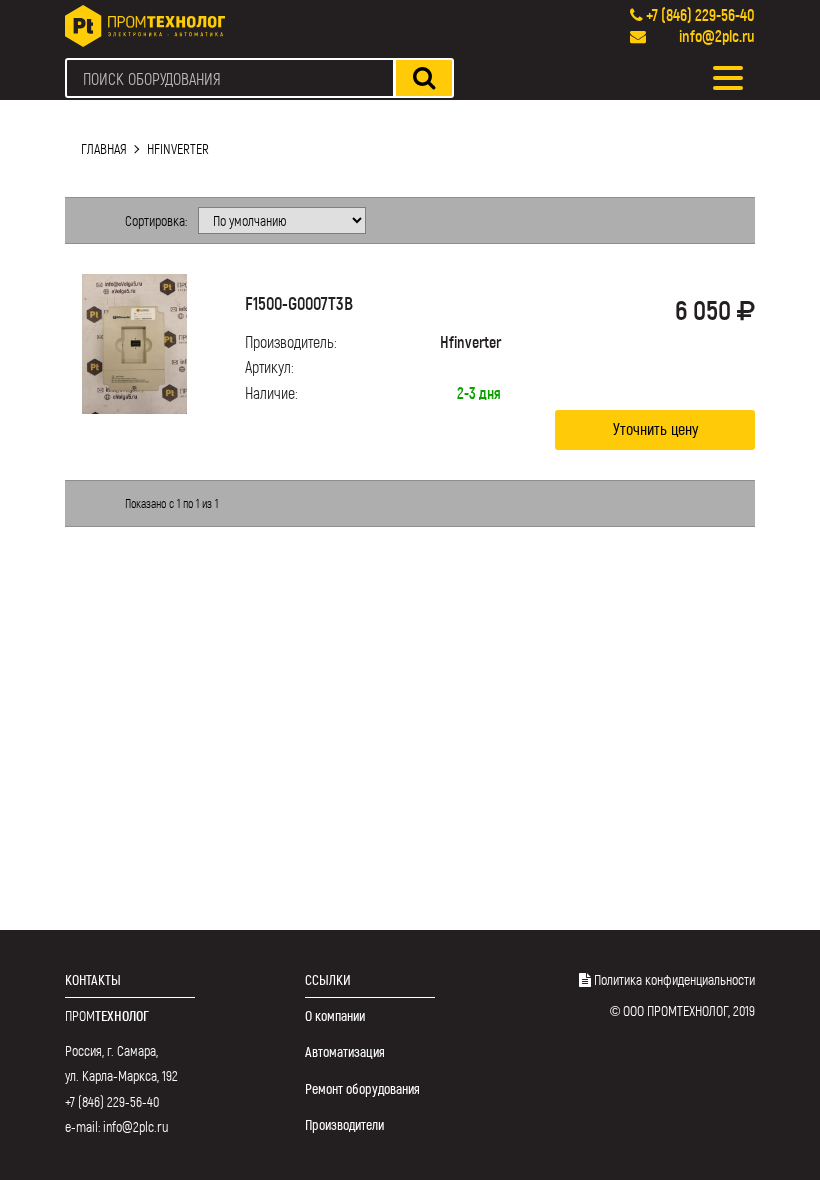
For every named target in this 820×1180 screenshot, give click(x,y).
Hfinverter (178, 148)
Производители (344, 1124)
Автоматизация (345, 1051)
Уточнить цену (655, 428)
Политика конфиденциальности (674, 979)
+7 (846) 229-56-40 (700, 14)
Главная (104, 148)
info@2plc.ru (717, 35)
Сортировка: (156, 220)
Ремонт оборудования (362, 1088)
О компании (335, 1015)
